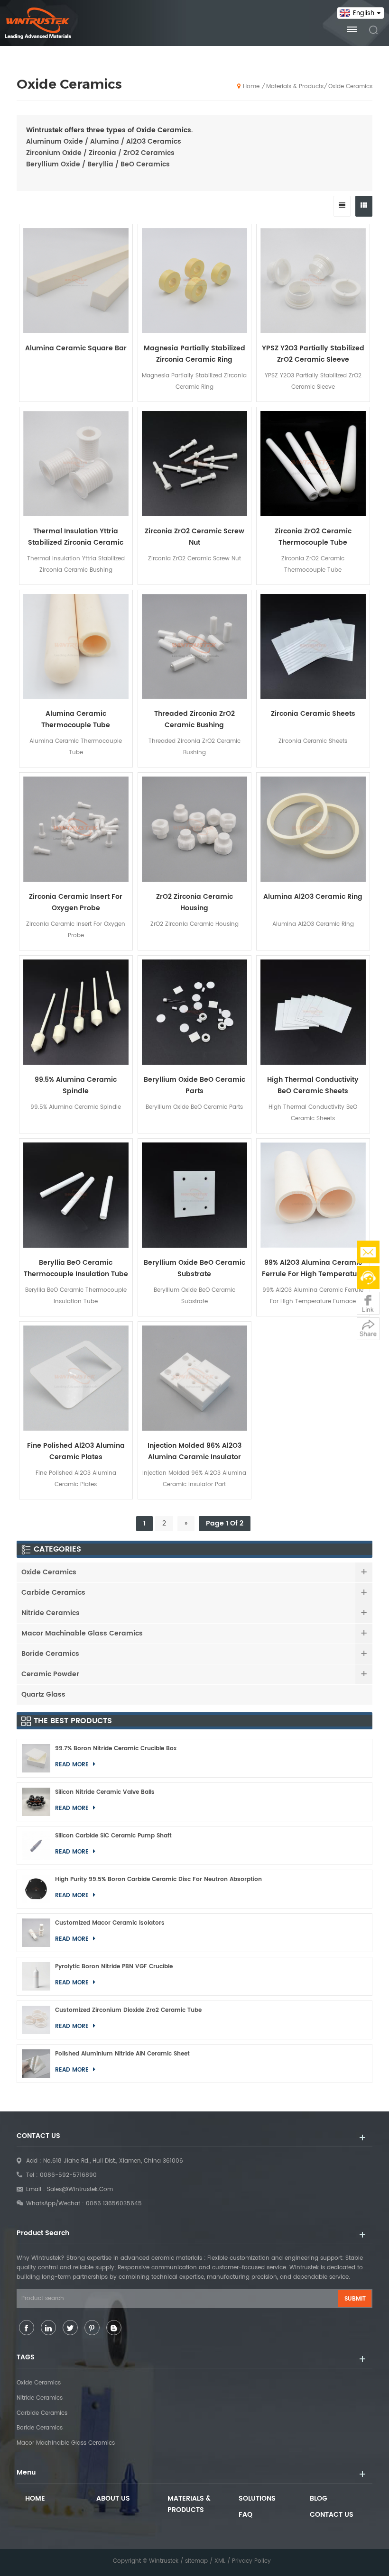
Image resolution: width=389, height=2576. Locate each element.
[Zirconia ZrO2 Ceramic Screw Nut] (194, 464)
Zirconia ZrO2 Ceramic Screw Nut (194, 537)
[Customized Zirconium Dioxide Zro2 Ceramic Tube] (36, 2020)
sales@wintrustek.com (80, 2189)
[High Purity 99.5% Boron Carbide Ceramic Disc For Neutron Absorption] (36, 1889)
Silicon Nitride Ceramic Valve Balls (105, 1792)
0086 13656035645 (114, 2204)
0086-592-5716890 (68, 2175)
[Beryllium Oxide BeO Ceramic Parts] (194, 1012)
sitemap (196, 2561)
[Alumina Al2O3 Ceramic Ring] (313, 829)
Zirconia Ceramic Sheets (313, 714)
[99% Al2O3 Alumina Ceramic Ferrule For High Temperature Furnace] (313, 1195)
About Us (113, 2498)
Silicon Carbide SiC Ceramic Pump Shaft (113, 1836)
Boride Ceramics (50, 1654)
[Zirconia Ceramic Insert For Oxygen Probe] (76, 829)
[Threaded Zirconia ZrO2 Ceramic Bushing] (194, 647)
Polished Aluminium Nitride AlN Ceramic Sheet (122, 2054)
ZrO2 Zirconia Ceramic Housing (194, 902)
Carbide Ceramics (53, 1593)
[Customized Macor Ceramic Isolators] (36, 1933)
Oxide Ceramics (350, 87)
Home (251, 87)
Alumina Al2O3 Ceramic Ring (313, 897)
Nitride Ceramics (51, 1613)
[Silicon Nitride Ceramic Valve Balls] (36, 1802)
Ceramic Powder (50, 1674)
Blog (319, 2498)
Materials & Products (295, 87)
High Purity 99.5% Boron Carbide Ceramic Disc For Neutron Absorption (158, 1879)
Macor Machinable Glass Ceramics (82, 1633)
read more (313, 1322)
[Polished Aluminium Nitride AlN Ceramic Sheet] (36, 2064)
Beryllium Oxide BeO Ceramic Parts (194, 1085)
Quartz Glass (43, 1694)
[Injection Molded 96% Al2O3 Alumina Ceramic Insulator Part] (194, 1378)
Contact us (332, 2515)
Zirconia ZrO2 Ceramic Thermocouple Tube (313, 537)
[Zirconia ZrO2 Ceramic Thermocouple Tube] (313, 464)
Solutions (257, 2498)
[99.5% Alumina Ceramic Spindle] (76, 1012)
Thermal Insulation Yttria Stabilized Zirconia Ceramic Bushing (76, 537)
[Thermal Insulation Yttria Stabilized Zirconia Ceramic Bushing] (76, 464)
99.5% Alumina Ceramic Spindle (76, 1085)
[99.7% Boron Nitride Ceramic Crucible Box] (36, 1758)
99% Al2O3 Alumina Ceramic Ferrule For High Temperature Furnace (313, 1269)
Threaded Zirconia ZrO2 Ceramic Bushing (194, 719)
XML (220, 2561)
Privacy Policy (251, 2561)
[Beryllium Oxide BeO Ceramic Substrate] (194, 1195)
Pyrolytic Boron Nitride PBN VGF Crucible (114, 1967)
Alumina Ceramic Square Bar (76, 348)
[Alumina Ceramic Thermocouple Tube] (76, 647)
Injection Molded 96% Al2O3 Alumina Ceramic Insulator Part (194, 1452)
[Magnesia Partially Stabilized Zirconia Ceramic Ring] (194, 281)
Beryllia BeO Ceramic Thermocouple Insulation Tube (76, 1268)
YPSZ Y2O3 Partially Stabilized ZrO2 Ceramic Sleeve (313, 354)
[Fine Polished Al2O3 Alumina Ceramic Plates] (76, 1378)
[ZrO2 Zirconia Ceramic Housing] (194, 829)
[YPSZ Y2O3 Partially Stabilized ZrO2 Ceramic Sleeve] (313, 281)
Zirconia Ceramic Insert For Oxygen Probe (76, 902)
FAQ (245, 2515)
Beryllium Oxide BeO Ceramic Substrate (194, 1268)
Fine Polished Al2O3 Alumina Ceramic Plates (76, 1451)
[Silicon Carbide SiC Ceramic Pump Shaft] (36, 1845)
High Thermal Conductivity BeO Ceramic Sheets (313, 1085)
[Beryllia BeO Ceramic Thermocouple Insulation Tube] (76, 1195)
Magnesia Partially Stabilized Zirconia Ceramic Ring (194, 354)
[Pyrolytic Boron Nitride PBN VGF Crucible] (36, 1976)
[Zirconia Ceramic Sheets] (313, 647)
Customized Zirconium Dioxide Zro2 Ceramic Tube (128, 2010)
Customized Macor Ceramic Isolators (110, 1923)
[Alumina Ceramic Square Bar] (76, 281)
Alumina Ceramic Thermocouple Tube (76, 719)
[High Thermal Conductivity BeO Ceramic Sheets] (313, 1012)
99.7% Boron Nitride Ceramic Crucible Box (116, 1749)
